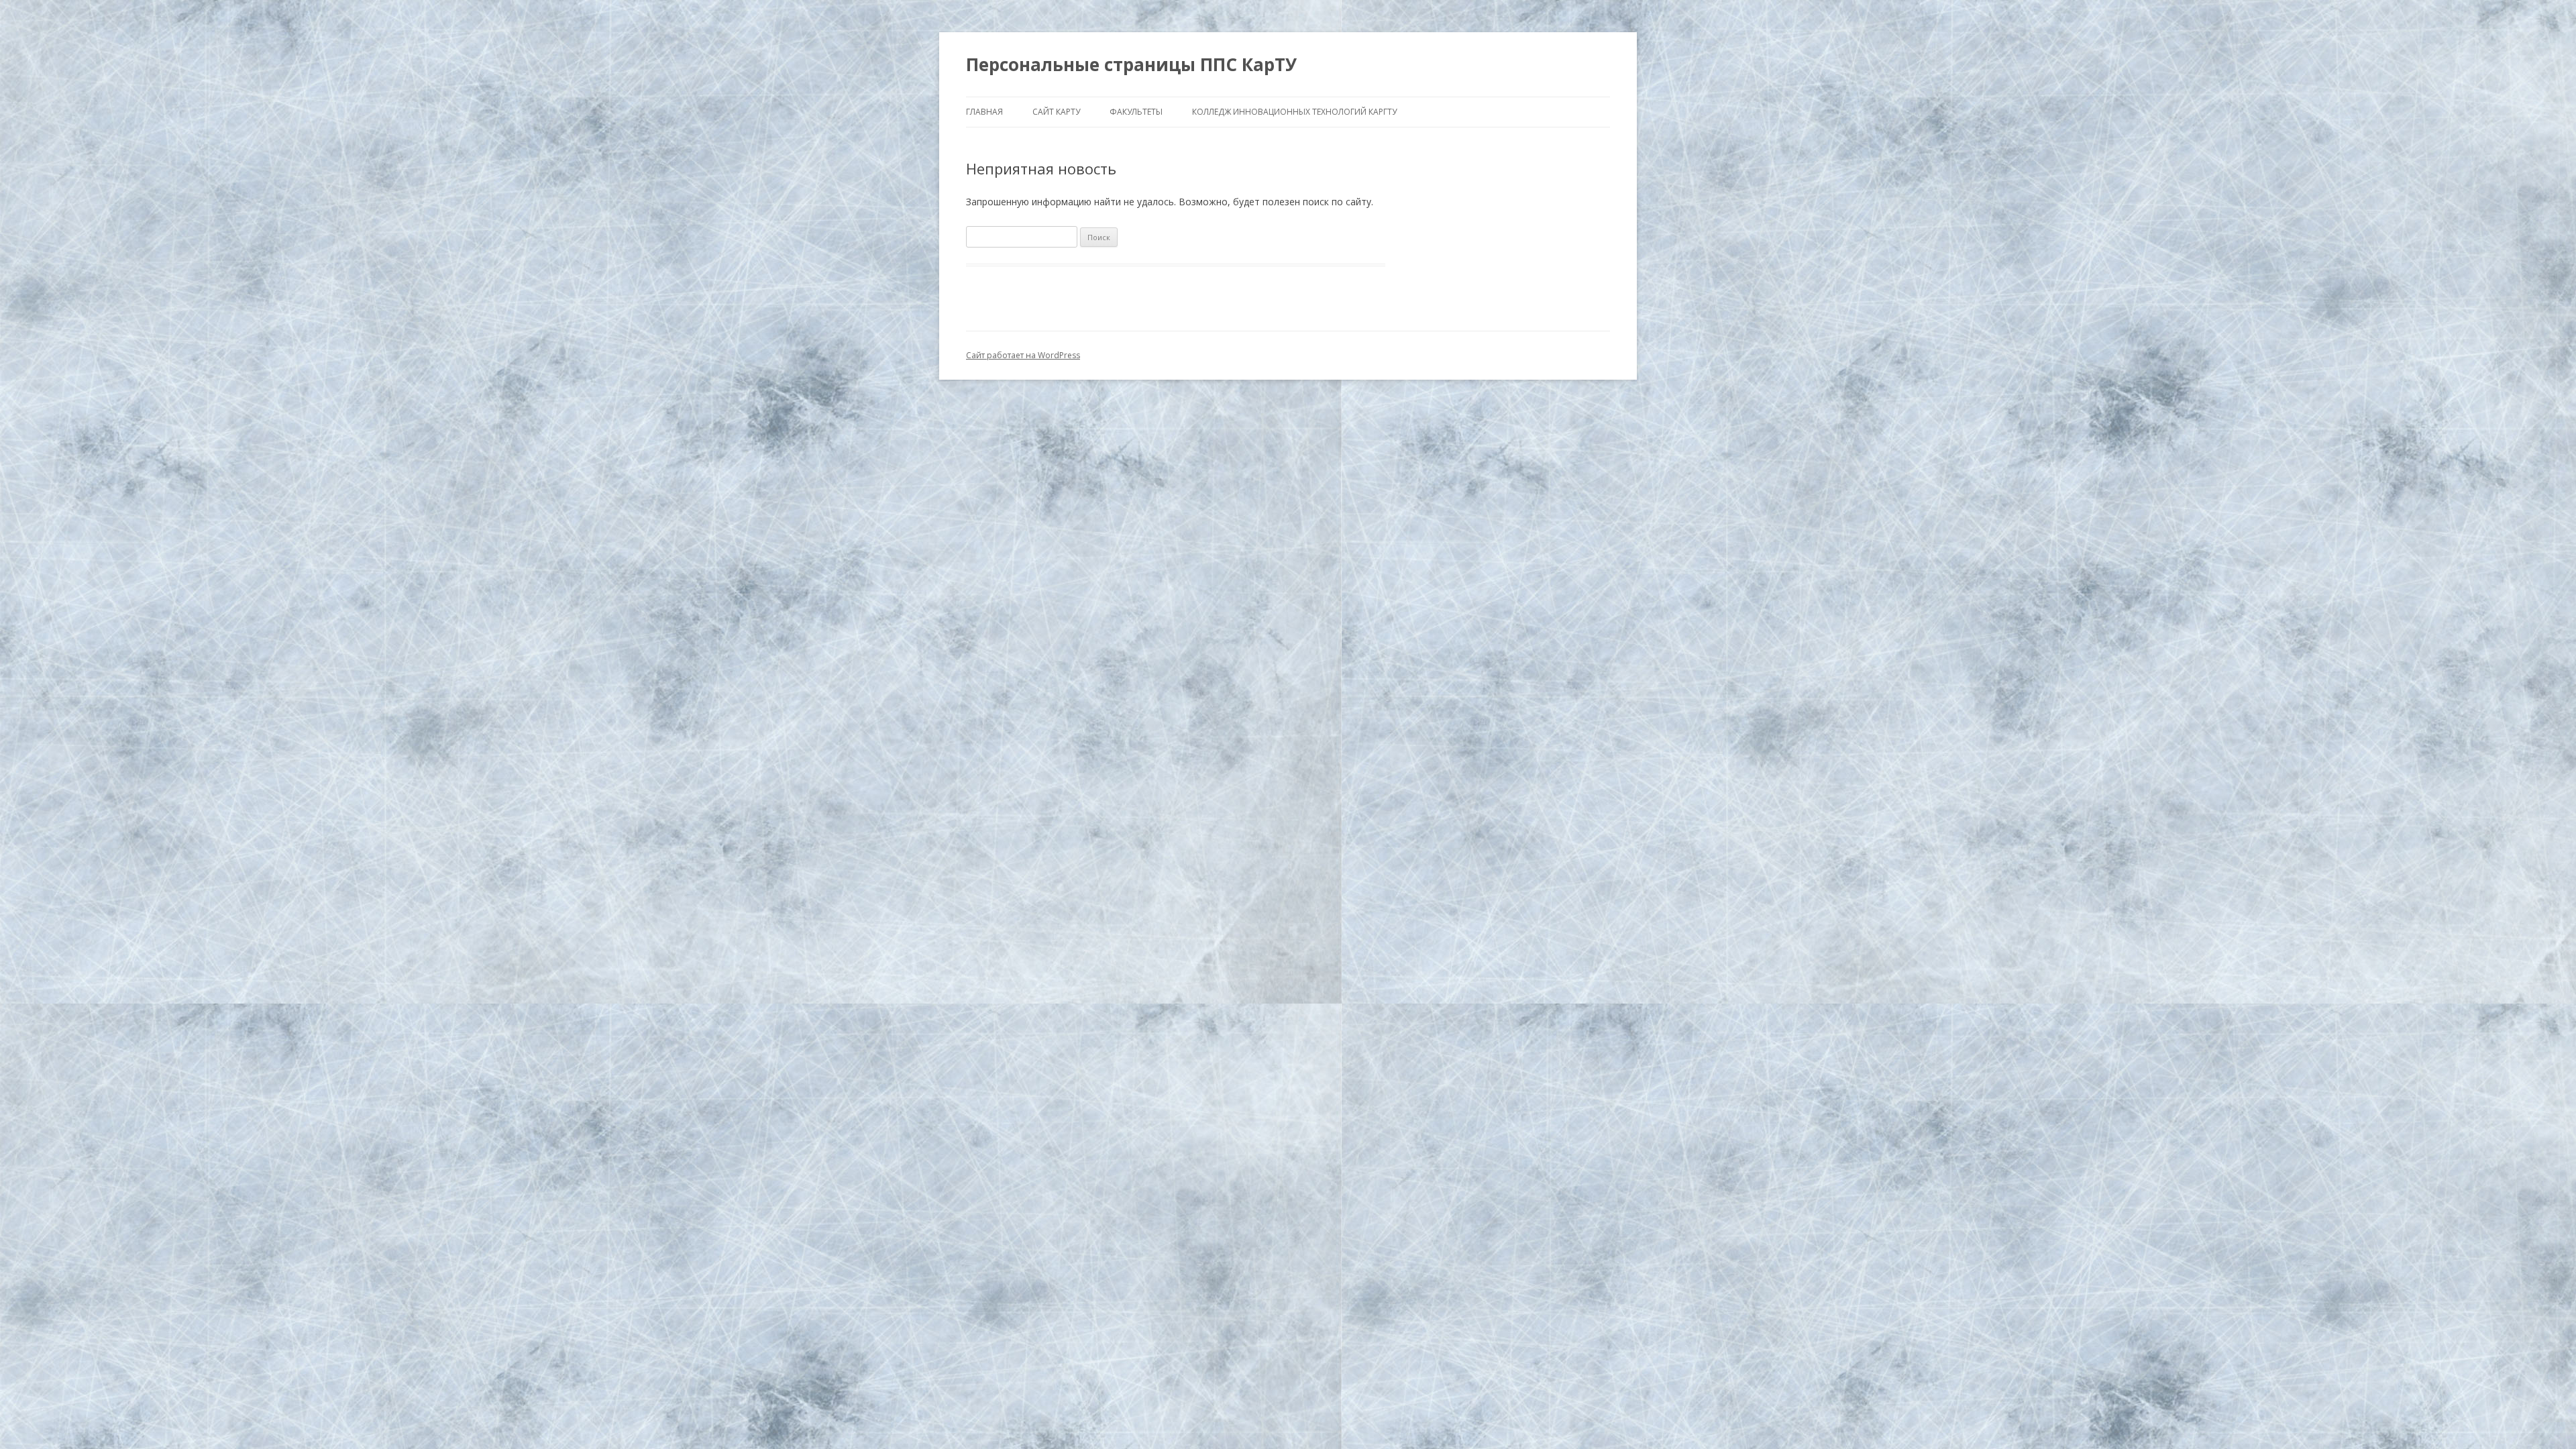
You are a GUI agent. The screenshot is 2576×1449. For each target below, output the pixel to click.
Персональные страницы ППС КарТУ (1131, 64)
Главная (984, 112)
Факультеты (1136, 112)
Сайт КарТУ (1056, 112)
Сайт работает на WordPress (1023, 355)
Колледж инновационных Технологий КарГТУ (1294, 112)
